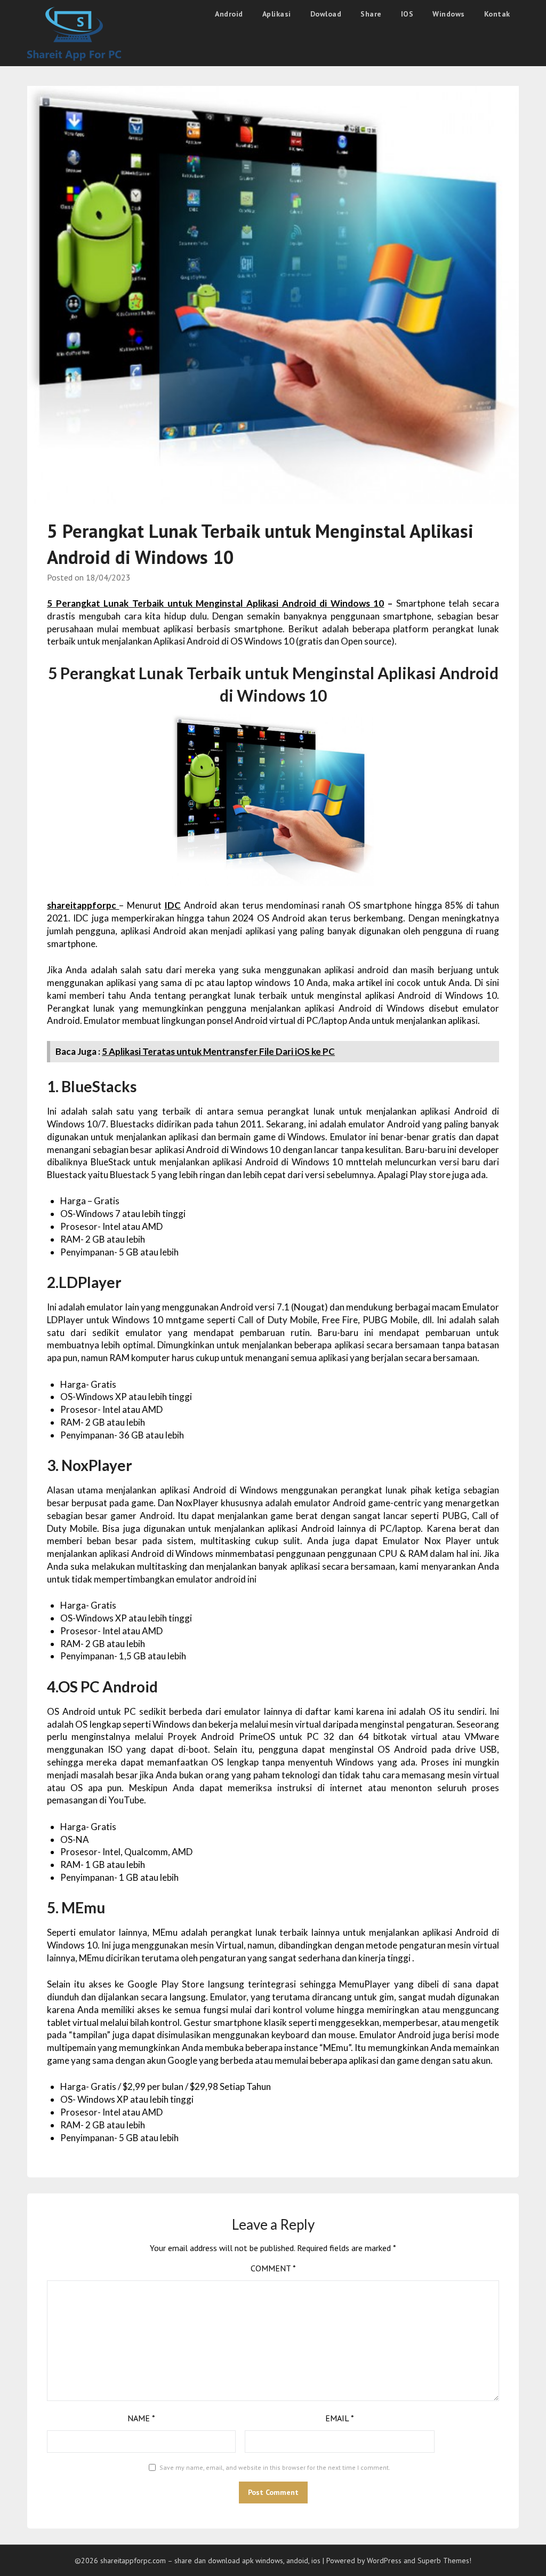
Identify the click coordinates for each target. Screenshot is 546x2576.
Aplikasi (277, 14)
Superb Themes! (444, 2561)
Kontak (497, 14)
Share (371, 14)
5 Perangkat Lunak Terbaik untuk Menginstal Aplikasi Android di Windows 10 (215, 603)
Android (229, 14)
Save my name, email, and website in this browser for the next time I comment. (275, 2467)
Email (340, 2418)
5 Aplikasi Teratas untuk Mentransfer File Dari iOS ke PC (218, 1051)
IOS (407, 14)
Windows (449, 14)
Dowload (326, 14)
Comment (273, 2268)
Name (141, 2418)
